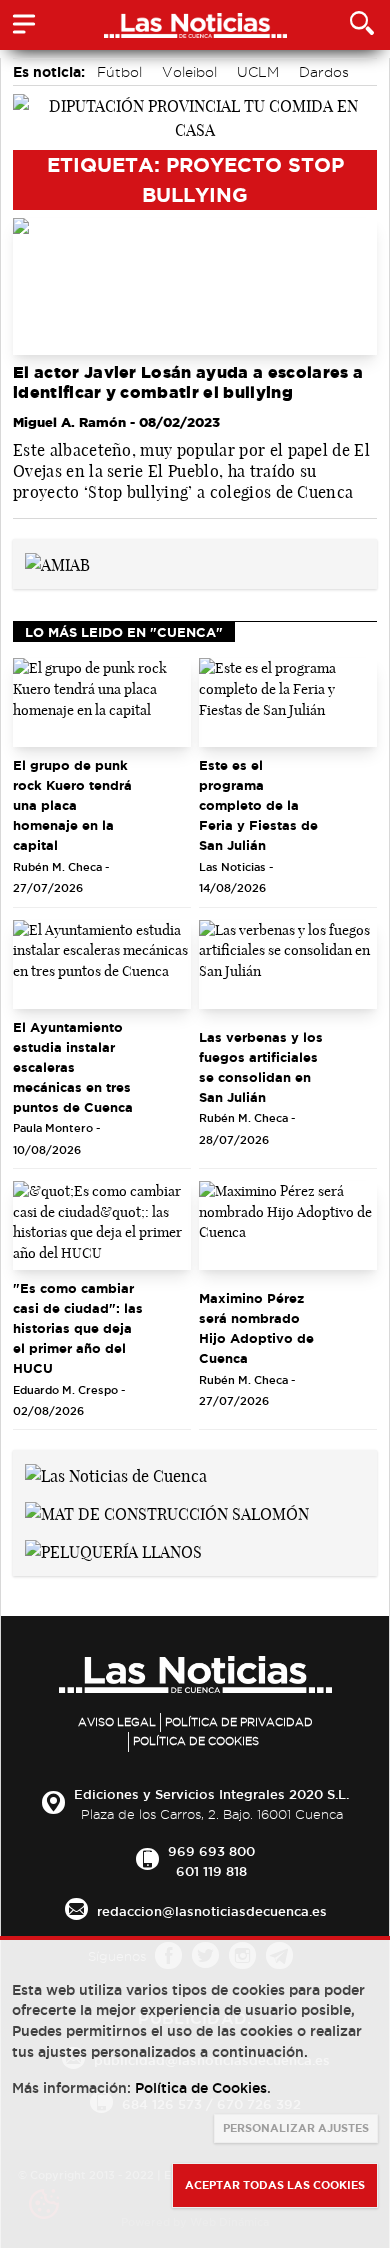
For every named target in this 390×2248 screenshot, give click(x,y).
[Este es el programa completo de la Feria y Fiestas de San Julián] (288, 702)
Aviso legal (117, 1722)
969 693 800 (211, 1851)
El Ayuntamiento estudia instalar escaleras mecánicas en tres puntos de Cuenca (73, 1067)
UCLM (258, 72)
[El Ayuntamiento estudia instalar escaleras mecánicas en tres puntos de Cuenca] (102, 964)
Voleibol (189, 72)
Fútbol (119, 72)
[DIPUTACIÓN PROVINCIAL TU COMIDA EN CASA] (195, 116)
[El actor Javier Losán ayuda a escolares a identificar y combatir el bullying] (195, 286)
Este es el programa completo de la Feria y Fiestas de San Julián (258, 805)
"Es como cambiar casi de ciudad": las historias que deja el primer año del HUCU (78, 1328)
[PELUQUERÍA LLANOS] (113, 1550)
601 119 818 (211, 1871)
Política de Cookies (196, 1741)
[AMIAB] (57, 563)
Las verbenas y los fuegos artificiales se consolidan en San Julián (261, 1067)
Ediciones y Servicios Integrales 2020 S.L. (211, 1794)
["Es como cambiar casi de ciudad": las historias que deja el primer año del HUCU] (102, 1225)
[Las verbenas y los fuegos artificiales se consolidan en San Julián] (288, 964)
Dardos (324, 72)
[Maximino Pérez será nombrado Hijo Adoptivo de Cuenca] (288, 1225)
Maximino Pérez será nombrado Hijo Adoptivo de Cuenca (256, 1328)
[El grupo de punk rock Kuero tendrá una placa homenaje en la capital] (102, 702)
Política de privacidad (239, 1722)
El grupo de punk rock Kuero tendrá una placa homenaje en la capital (72, 805)
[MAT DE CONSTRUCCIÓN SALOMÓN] (167, 1512)
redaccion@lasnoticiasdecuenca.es (212, 1911)
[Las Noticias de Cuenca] (116, 1474)
